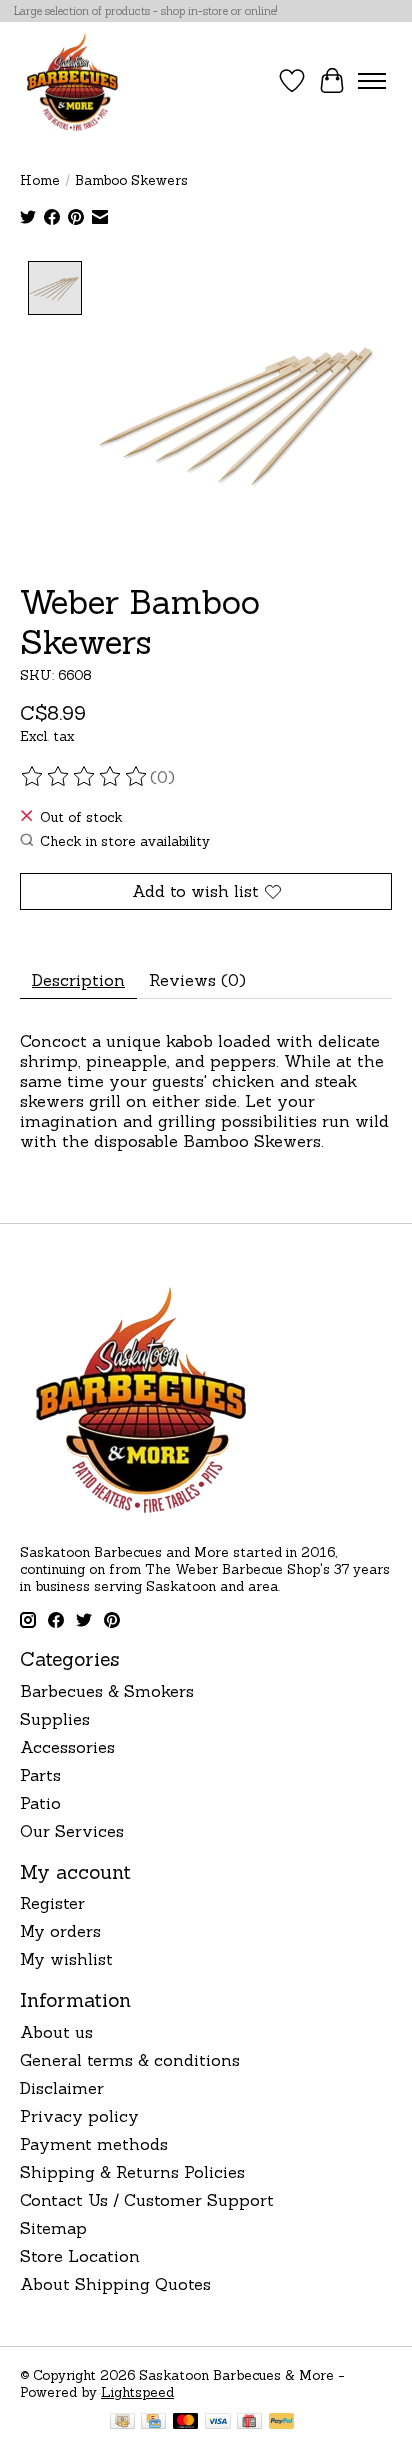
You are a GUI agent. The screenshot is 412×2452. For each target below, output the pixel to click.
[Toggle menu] (372, 81)
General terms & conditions (130, 2060)
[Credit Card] (153, 2423)
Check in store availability (125, 841)
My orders (60, 1931)
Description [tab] (78, 980)
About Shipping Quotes (115, 2284)
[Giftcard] (249, 2423)
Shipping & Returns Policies (132, 2172)
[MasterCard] (186, 2423)
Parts (40, 1775)
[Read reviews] (85, 777)
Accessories (67, 1747)
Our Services (72, 1831)
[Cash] (122, 2423)
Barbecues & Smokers (107, 1691)
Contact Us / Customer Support (147, 2200)
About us (56, 2032)
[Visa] (218, 2423)
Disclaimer (62, 2088)
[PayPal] (282, 2423)
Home (40, 180)
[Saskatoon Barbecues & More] (73, 81)
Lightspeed (137, 2392)
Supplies (55, 1719)
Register (52, 1903)
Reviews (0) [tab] (197, 980)
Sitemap (53, 2228)
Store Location (80, 2256)
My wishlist (66, 1959)
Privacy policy (79, 2116)
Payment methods (94, 2144)
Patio (40, 1803)
